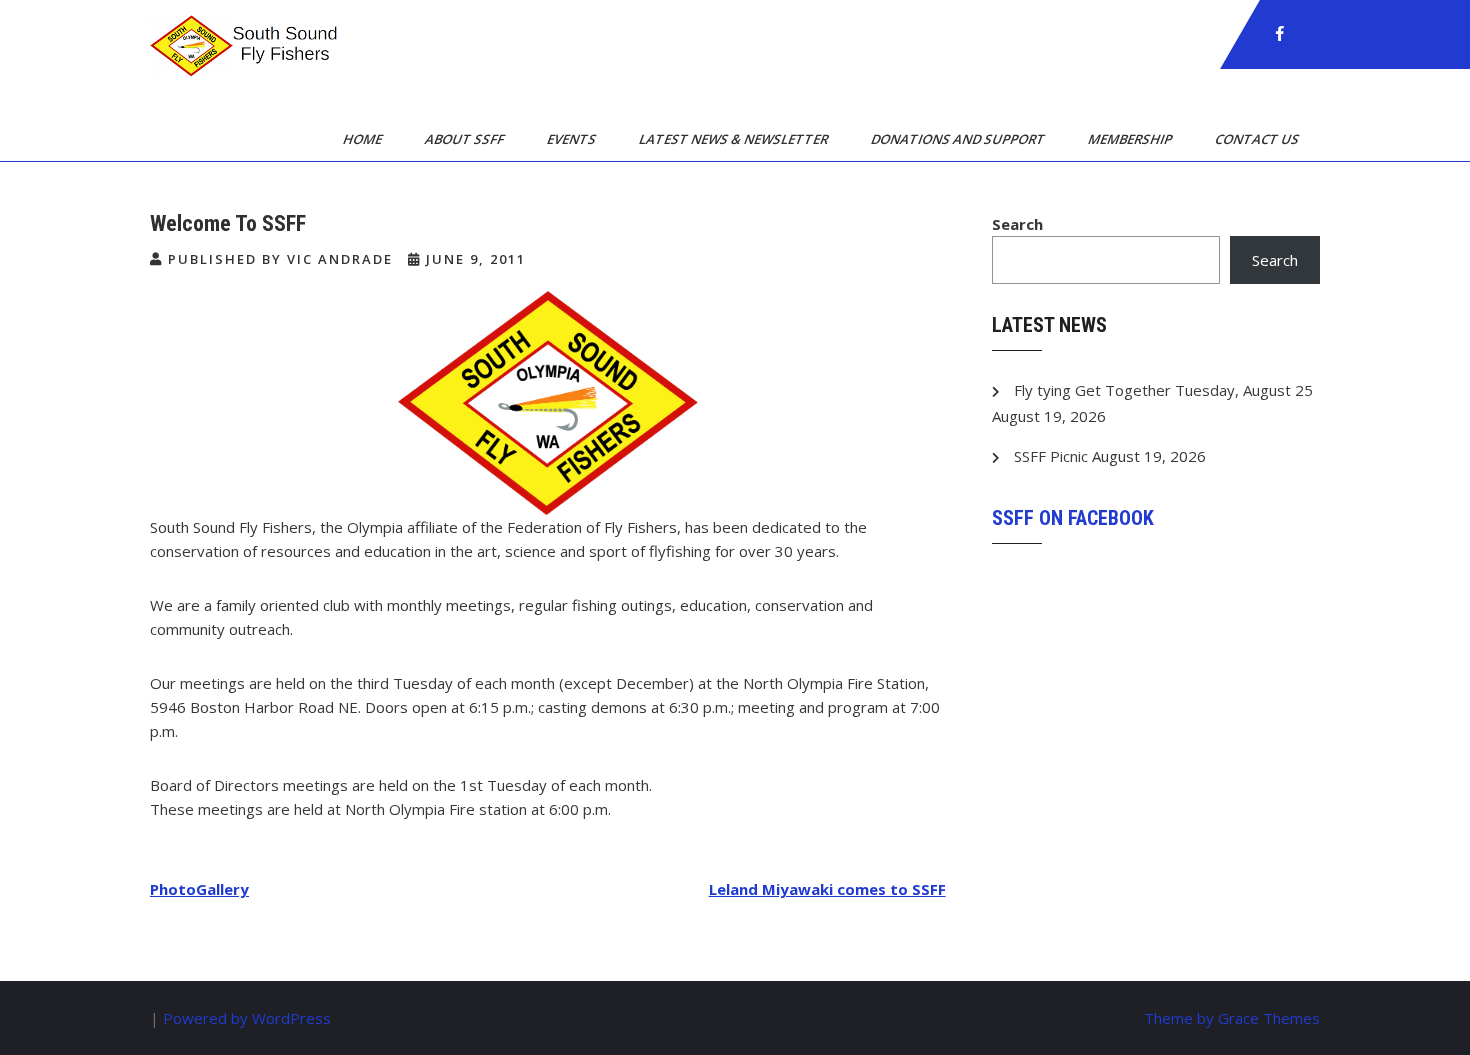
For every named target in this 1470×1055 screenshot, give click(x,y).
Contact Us (1258, 139)
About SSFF (466, 139)
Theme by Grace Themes (1232, 1018)
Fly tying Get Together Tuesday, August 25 (1163, 390)
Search (1017, 224)
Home (364, 139)
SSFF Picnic (1051, 456)
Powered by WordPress (247, 1018)
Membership (1131, 139)
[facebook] (1280, 34)
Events (573, 139)
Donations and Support (959, 139)
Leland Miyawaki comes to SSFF (827, 889)
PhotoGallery (199, 889)
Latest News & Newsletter (735, 139)
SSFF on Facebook (1073, 518)
